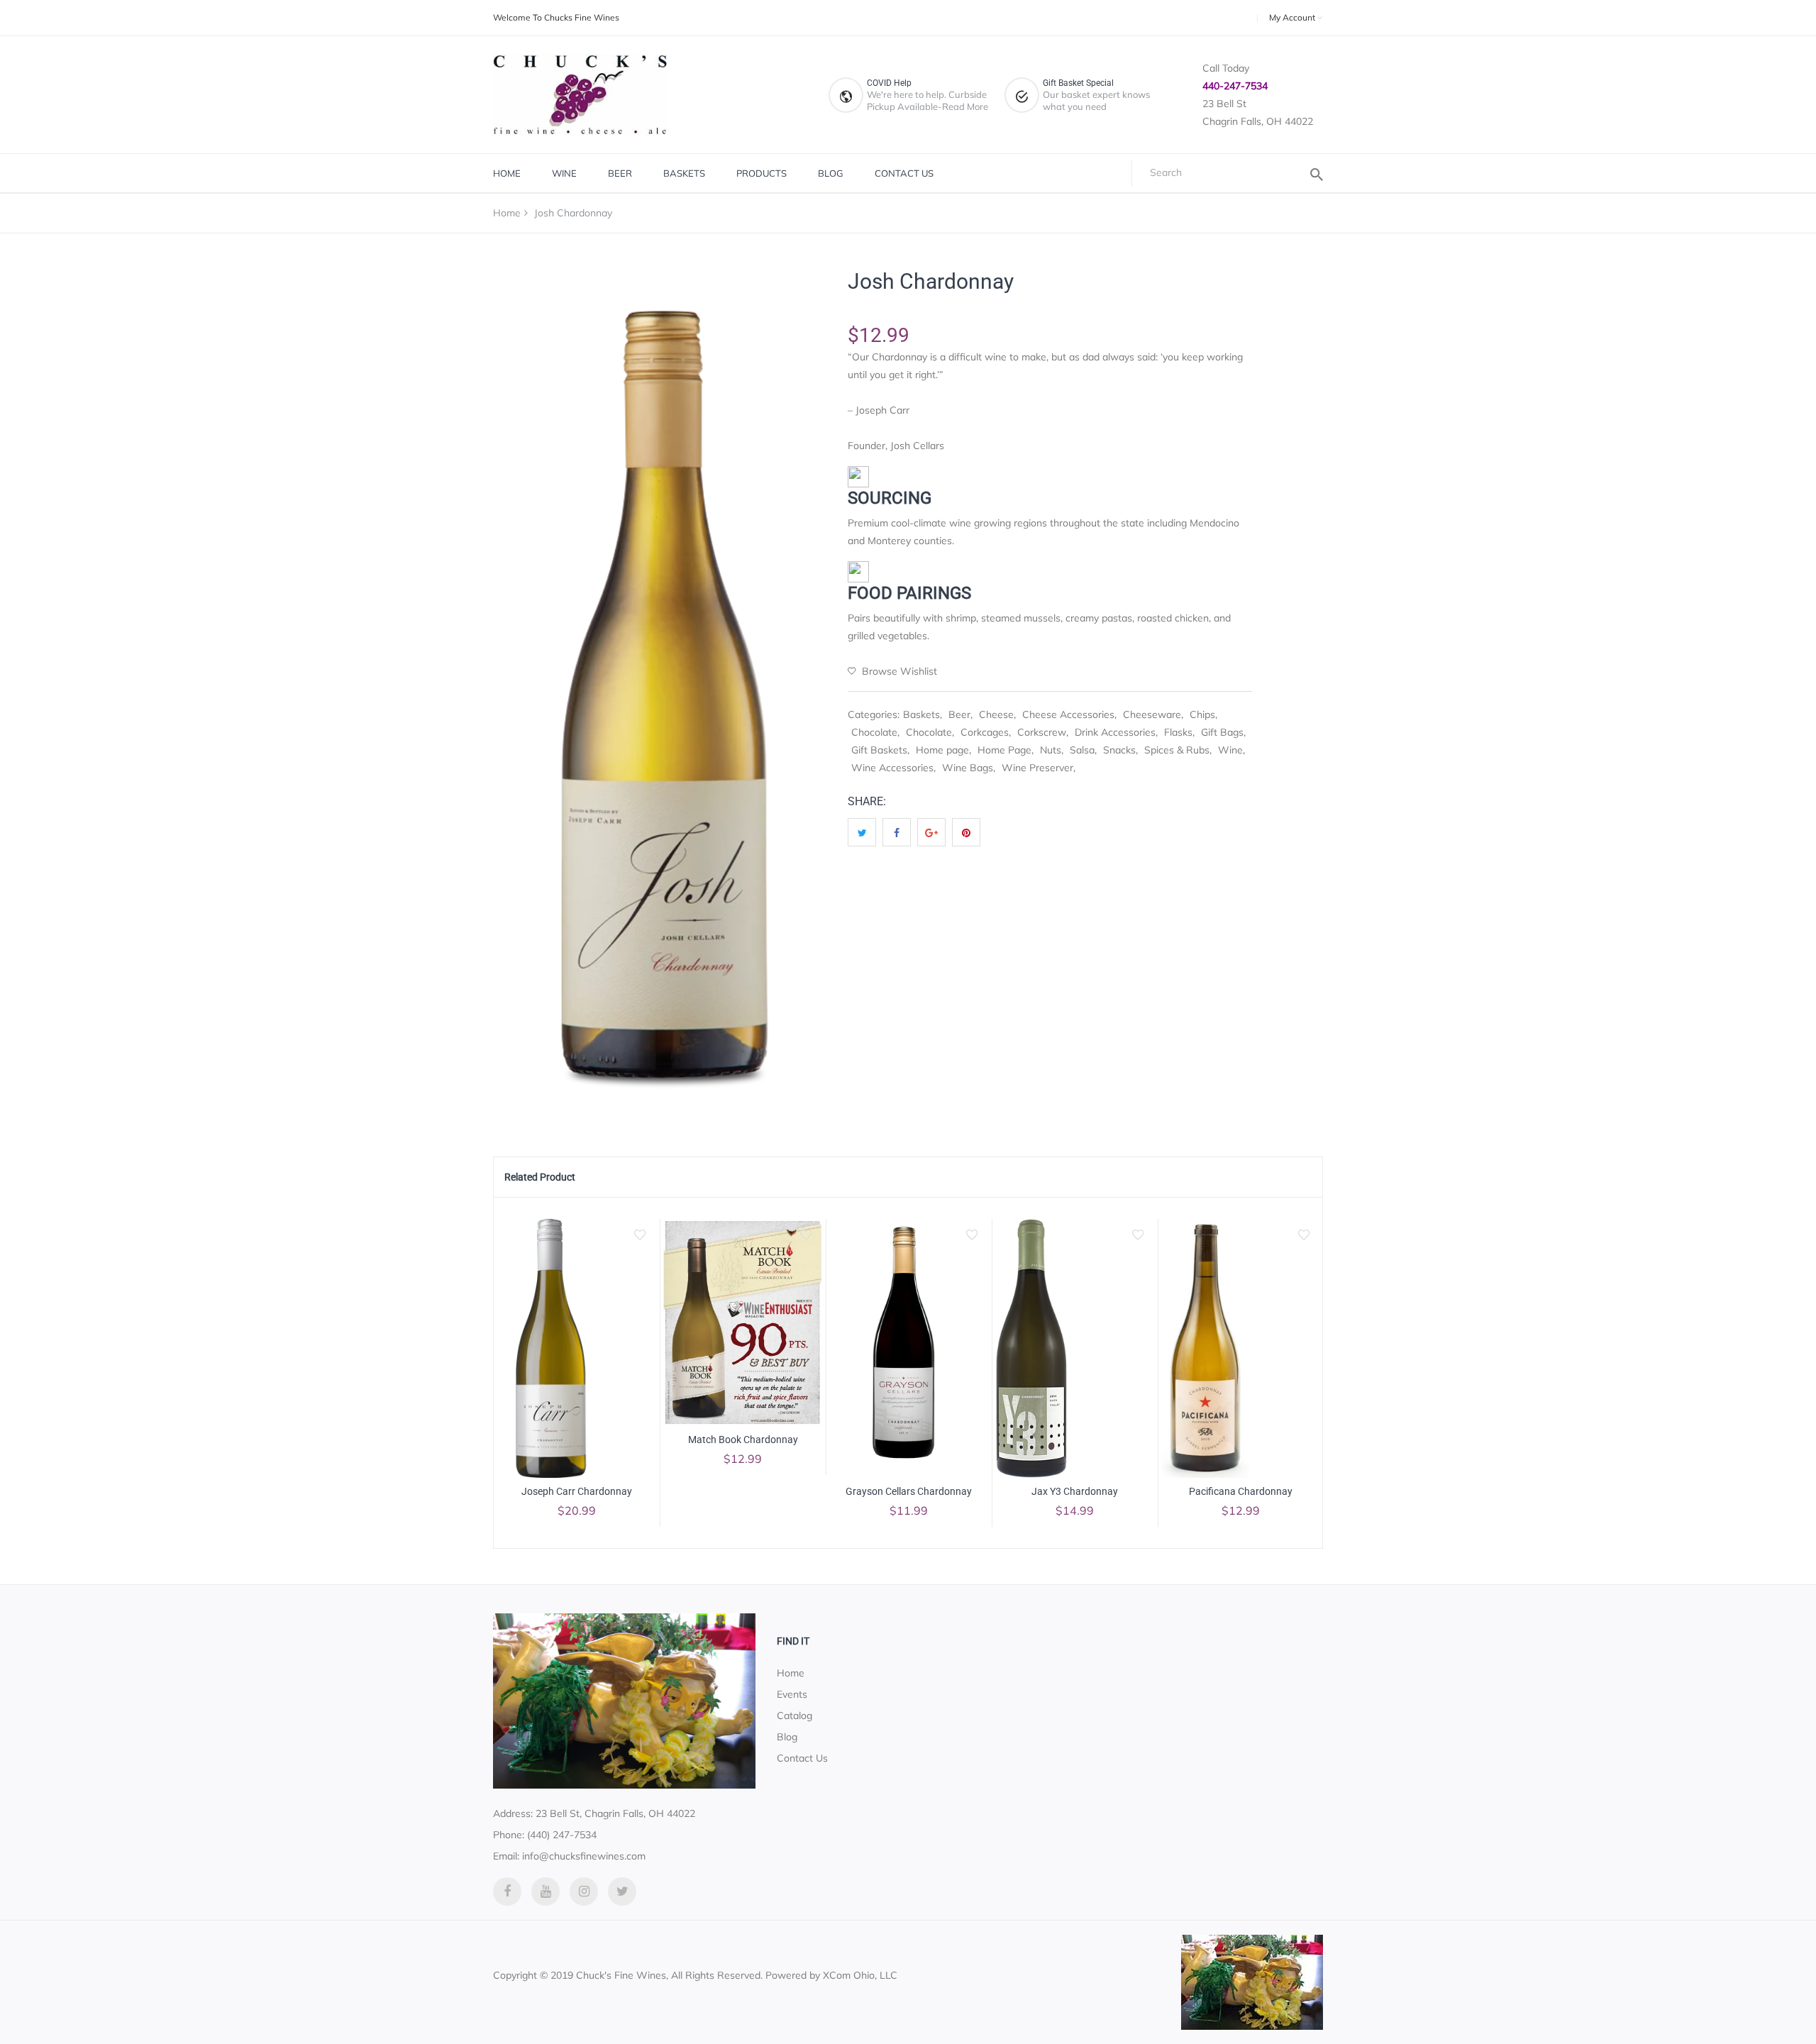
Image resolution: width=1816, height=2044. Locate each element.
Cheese (996, 714)
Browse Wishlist (898, 671)
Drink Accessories (1115, 732)
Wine (564, 173)
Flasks (1178, 732)
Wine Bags (968, 768)
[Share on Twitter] (862, 832)
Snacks (1119, 750)
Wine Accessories (892, 768)
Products (762, 173)
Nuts (1051, 750)
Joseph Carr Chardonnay (577, 1491)
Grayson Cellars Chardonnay (909, 1491)
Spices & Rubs (1177, 750)
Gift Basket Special (1078, 83)
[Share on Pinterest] (966, 832)
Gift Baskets (879, 750)
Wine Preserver (1037, 768)
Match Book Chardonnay (743, 1440)
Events (792, 1694)
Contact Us (904, 173)
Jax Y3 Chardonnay (1075, 1491)
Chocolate (874, 732)
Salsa (1082, 750)
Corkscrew (1042, 732)
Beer (620, 173)
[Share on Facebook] (897, 832)
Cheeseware (1152, 714)
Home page (942, 750)
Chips (1202, 714)
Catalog (794, 1716)
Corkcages (985, 732)
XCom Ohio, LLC (860, 1975)
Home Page (1004, 750)
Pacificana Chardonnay (1241, 1491)
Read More (965, 106)
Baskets (684, 173)
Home (507, 173)
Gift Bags (1222, 732)
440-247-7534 (1235, 86)
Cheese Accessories (1068, 714)
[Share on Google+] (931, 832)
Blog (831, 173)
